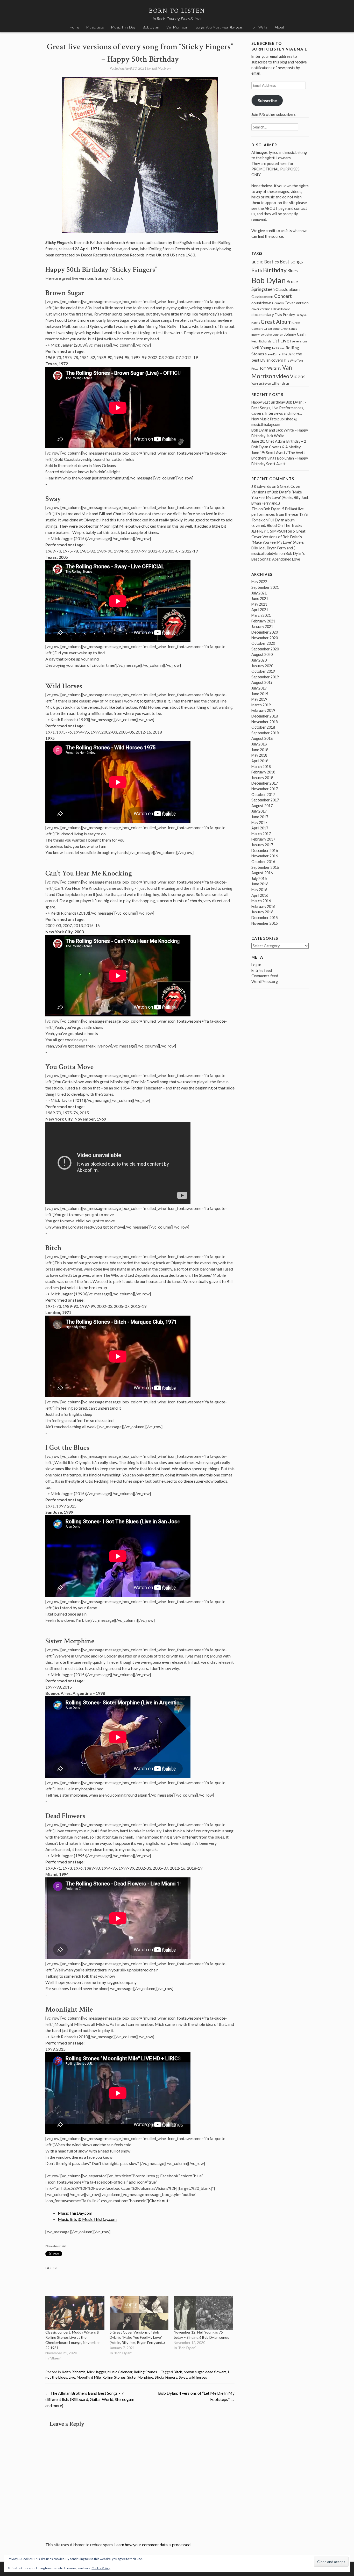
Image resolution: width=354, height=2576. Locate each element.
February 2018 (263, 772)
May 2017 (259, 823)
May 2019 (259, 699)
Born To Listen (177, 11)
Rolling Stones (145, 2372)
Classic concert (262, 297)
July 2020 (259, 660)
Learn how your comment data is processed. (153, 2545)
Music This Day (123, 27)
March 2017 (261, 834)
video (283, 376)
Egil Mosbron (161, 68)
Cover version (297, 303)
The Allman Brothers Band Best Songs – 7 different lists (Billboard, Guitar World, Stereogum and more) (90, 2399)
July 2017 (259, 811)
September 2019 (265, 677)
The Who (290, 360)
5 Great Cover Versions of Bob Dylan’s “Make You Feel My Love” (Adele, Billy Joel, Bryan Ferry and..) (137, 2337)
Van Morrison (177, 27)
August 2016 (262, 873)
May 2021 (259, 604)
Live (72, 2377)
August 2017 (262, 806)
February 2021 (263, 621)
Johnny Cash (295, 334)
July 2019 (259, 688)
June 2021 (260, 598)
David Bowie (281, 309)
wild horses (198, 2377)
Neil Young (261, 347)
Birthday (275, 270)
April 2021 (260, 610)
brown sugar (194, 2372)
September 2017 (265, 800)
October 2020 (263, 643)
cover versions (262, 309)
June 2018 (260, 750)
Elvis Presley (285, 315)
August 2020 (262, 654)
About (279, 27)
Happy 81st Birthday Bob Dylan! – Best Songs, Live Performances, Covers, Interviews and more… (279, 408)
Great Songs (289, 329)
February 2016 (263, 906)
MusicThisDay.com (75, 2213)
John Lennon (274, 335)
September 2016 (265, 867)
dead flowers (216, 2372)
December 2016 (265, 851)
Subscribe (267, 100)
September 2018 (265, 733)
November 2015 (265, 923)
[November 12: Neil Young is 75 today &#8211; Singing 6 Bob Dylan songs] (203, 2313)
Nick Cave (278, 348)
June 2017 (260, 817)
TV (279, 368)
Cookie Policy (101, 2568)
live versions (299, 341)
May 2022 (259, 582)
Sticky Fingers (166, 2377)
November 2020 (265, 638)
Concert (283, 296)
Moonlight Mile (89, 2377)
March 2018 (261, 767)
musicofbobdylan (265, 553)
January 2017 (262, 845)
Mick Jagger (97, 2372)
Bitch (178, 2372)
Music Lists (95, 27)
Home (74, 27)
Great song (272, 329)
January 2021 (262, 626)
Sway (183, 2377)
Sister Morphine (140, 2377)
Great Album (276, 322)
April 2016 (260, 895)
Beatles (272, 262)
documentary (263, 314)
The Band (288, 354)
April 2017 (260, 828)
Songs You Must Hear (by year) (220, 27)
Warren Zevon (261, 383)
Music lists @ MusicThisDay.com (87, 2219)
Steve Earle (273, 354)
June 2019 (260, 694)
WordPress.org (265, 982)
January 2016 (262, 912)
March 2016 (261, 901)
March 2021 (261, 615)
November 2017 (265, 789)
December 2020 (265, 632)
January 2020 (262, 666)
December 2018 (265, 716)
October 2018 (263, 727)
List (276, 341)
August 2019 (262, 682)
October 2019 (263, 671)
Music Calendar (120, 2372)
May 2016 (259, 890)
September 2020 (265, 649)
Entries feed (262, 970)
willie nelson (280, 383)
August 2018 (262, 738)
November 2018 (265, 722)
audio (257, 261)
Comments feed (265, 976)
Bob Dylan (151, 27)
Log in (256, 965)
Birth (257, 270)
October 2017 (263, 795)
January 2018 (262, 778)
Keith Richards (74, 2372)
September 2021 (265, 587)
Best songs (291, 262)
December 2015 (265, 918)
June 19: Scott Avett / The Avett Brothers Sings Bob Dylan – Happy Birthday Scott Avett (280, 458)
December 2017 (265, 783)
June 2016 (260, 884)
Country (278, 303)
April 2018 (260, 761)
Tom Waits (259, 27)
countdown (261, 303)
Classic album (288, 289)
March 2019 (261, 705)
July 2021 (259, 593)
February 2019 (263, 710)
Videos (298, 376)
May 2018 (259, 755)
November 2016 (265, 856)
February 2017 (263, 839)
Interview (258, 335)
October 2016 (263, 862)
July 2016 (259, 878)
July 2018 (259, 744)
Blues (293, 271)
